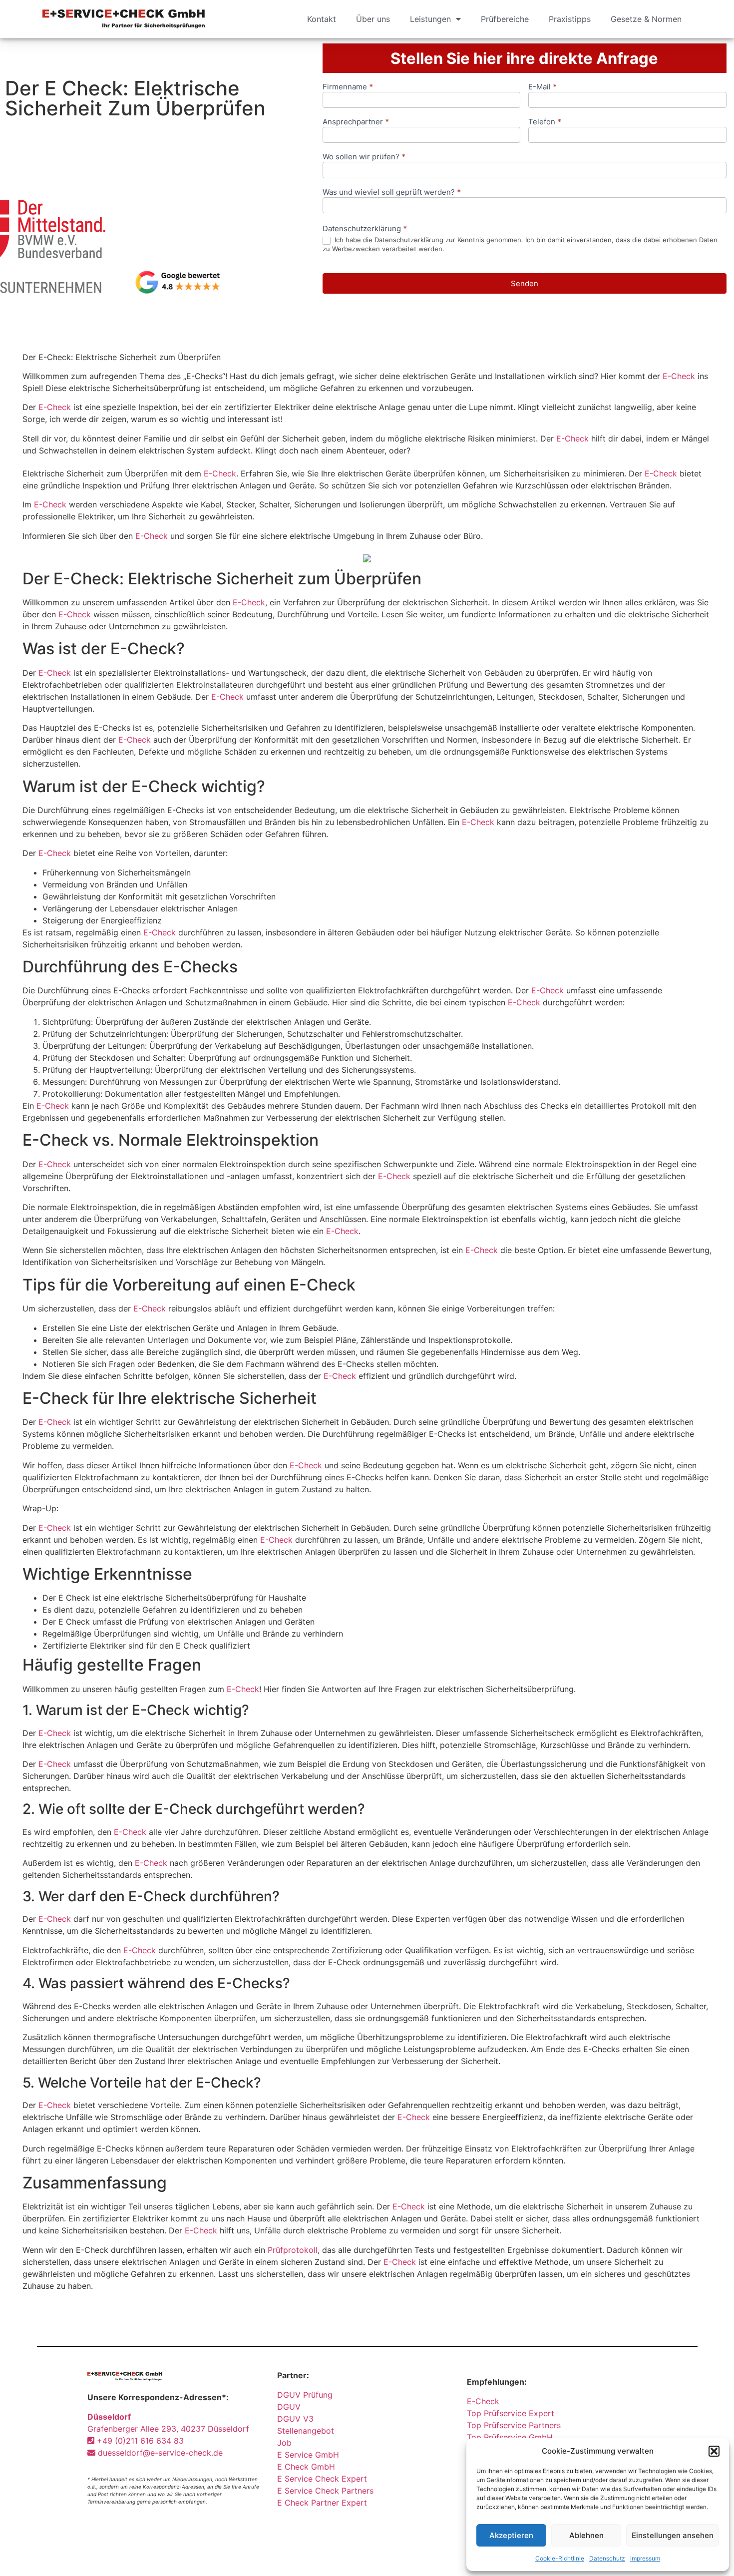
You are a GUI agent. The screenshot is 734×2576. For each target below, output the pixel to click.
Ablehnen (586, 2535)
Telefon (545, 122)
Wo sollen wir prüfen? (364, 157)
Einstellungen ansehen (673, 2535)
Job (284, 2443)
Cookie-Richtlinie (560, 2558)
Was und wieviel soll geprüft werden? (392, 193)
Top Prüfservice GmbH (510, 2437)
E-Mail (543, 87)
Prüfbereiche (505, 19)
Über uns (373, 19)
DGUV (289, 2407)
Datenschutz (607, 2558)
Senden (525, 283)
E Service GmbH (308, 2455)
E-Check (679, 376)
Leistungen (430, 19)
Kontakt (322, 19)
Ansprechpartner (356, 122)
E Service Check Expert (325, 2479)
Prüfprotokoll (293, 2250)
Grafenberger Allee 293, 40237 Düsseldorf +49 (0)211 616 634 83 (168, 2429)
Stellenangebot (306, 2431)
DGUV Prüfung (305, 2395)
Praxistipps (570, 19)
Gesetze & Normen (646, 19)
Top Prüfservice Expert (511, 2413)
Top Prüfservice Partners (514, 2425)
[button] (714, 2451)
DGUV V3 (295, 2419)
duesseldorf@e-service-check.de (159, 2453)
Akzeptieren (511, 2535)
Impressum (645, 2558)
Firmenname (348, 87)
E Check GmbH (306, 2467)
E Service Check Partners (325, 2491)
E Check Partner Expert (322, 2503)
